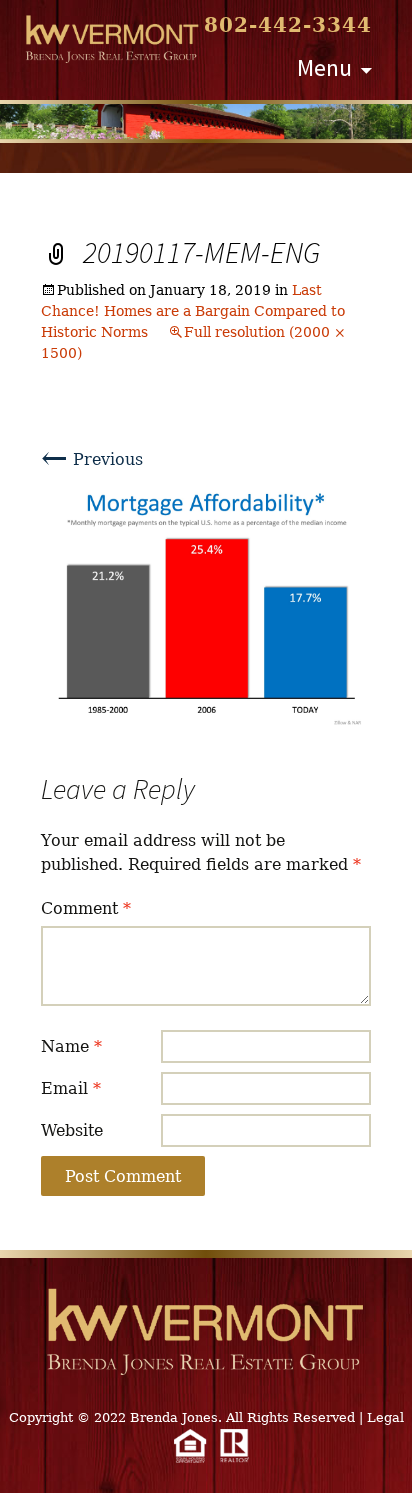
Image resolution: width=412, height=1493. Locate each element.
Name (71, 1046)
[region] (206, 121)
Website (72, 1130)
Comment (86, 908)
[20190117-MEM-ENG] (206, 605)
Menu (324, 67)
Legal (385, 1417)
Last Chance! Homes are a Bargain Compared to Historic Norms (193, 311)
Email (71, 1088)
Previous (92, 459)
